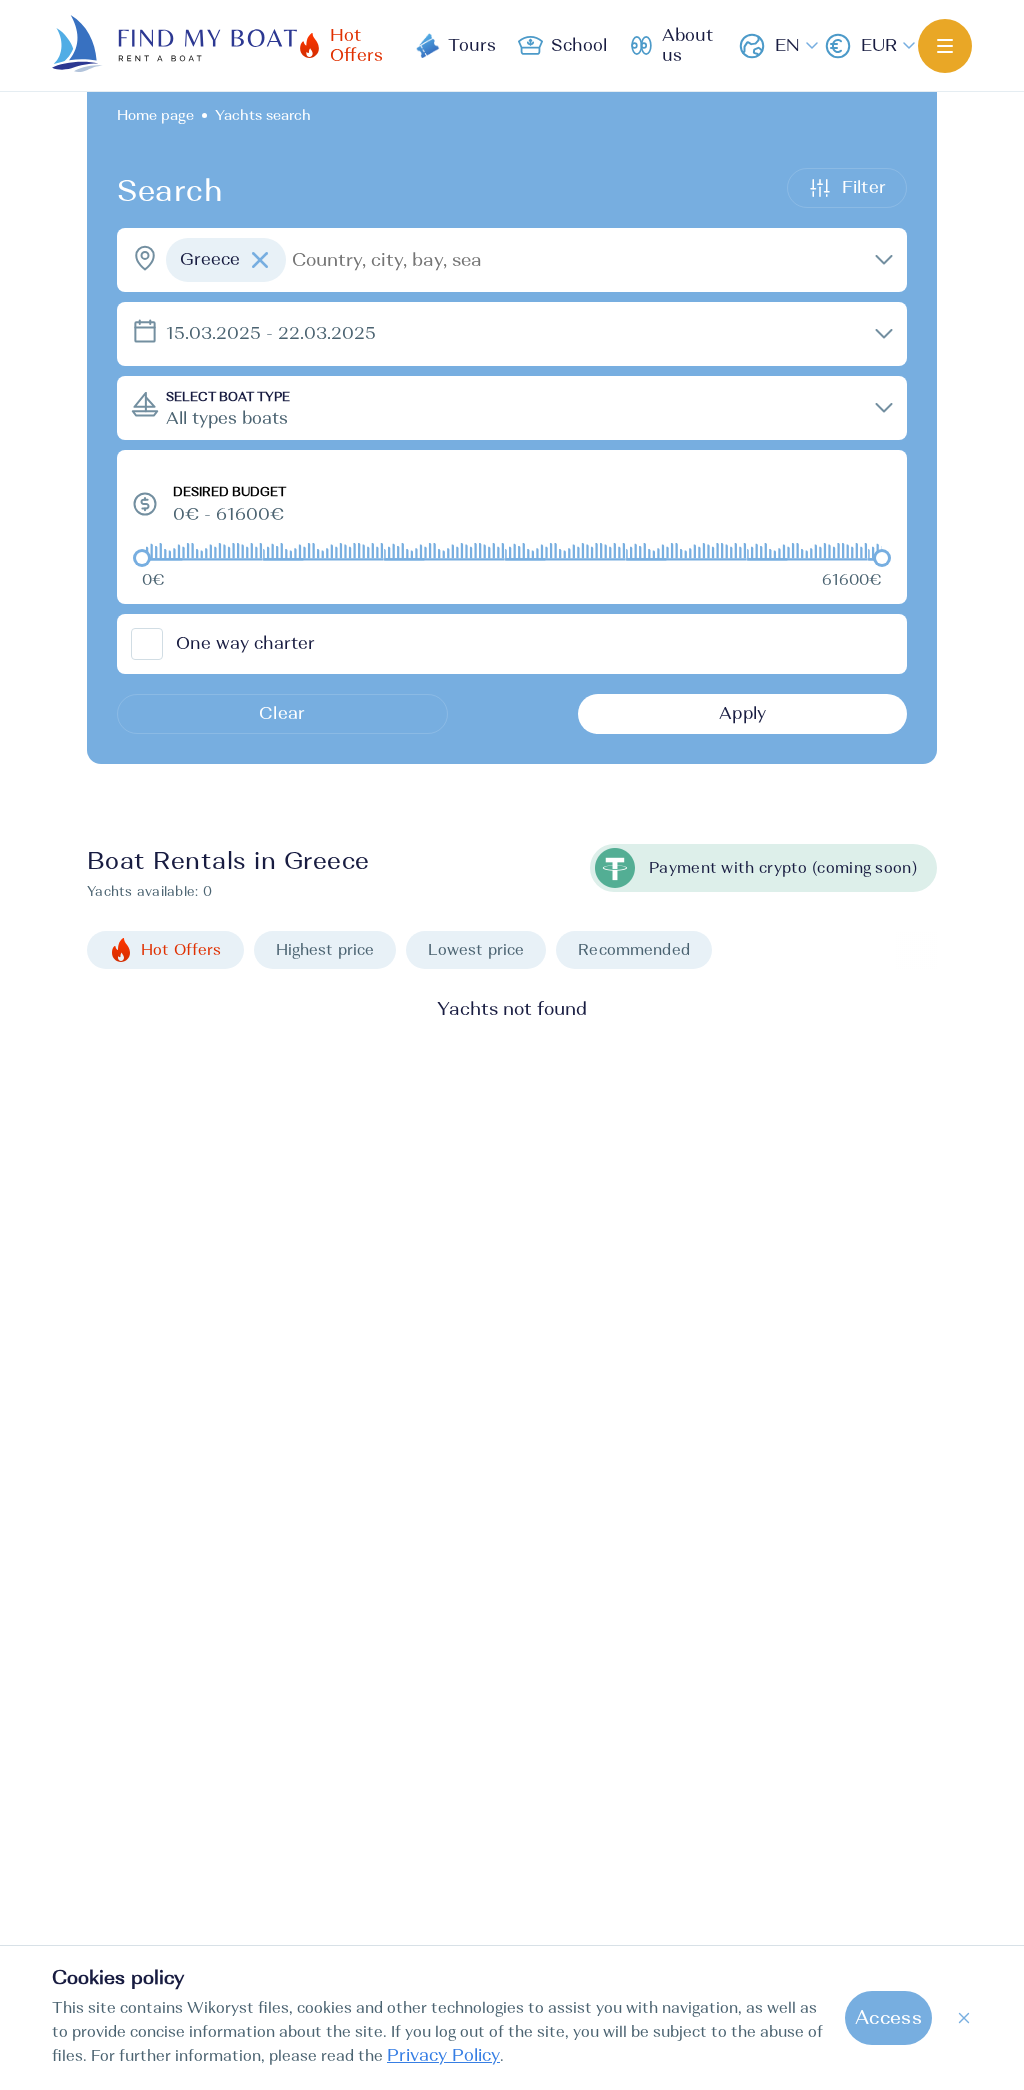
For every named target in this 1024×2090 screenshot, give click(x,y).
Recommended (634, 949)
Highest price (325, 949)
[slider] (142, 558)
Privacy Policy (443, 2055)
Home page (155, 115)
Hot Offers (181, 949)
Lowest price (476, 949)
